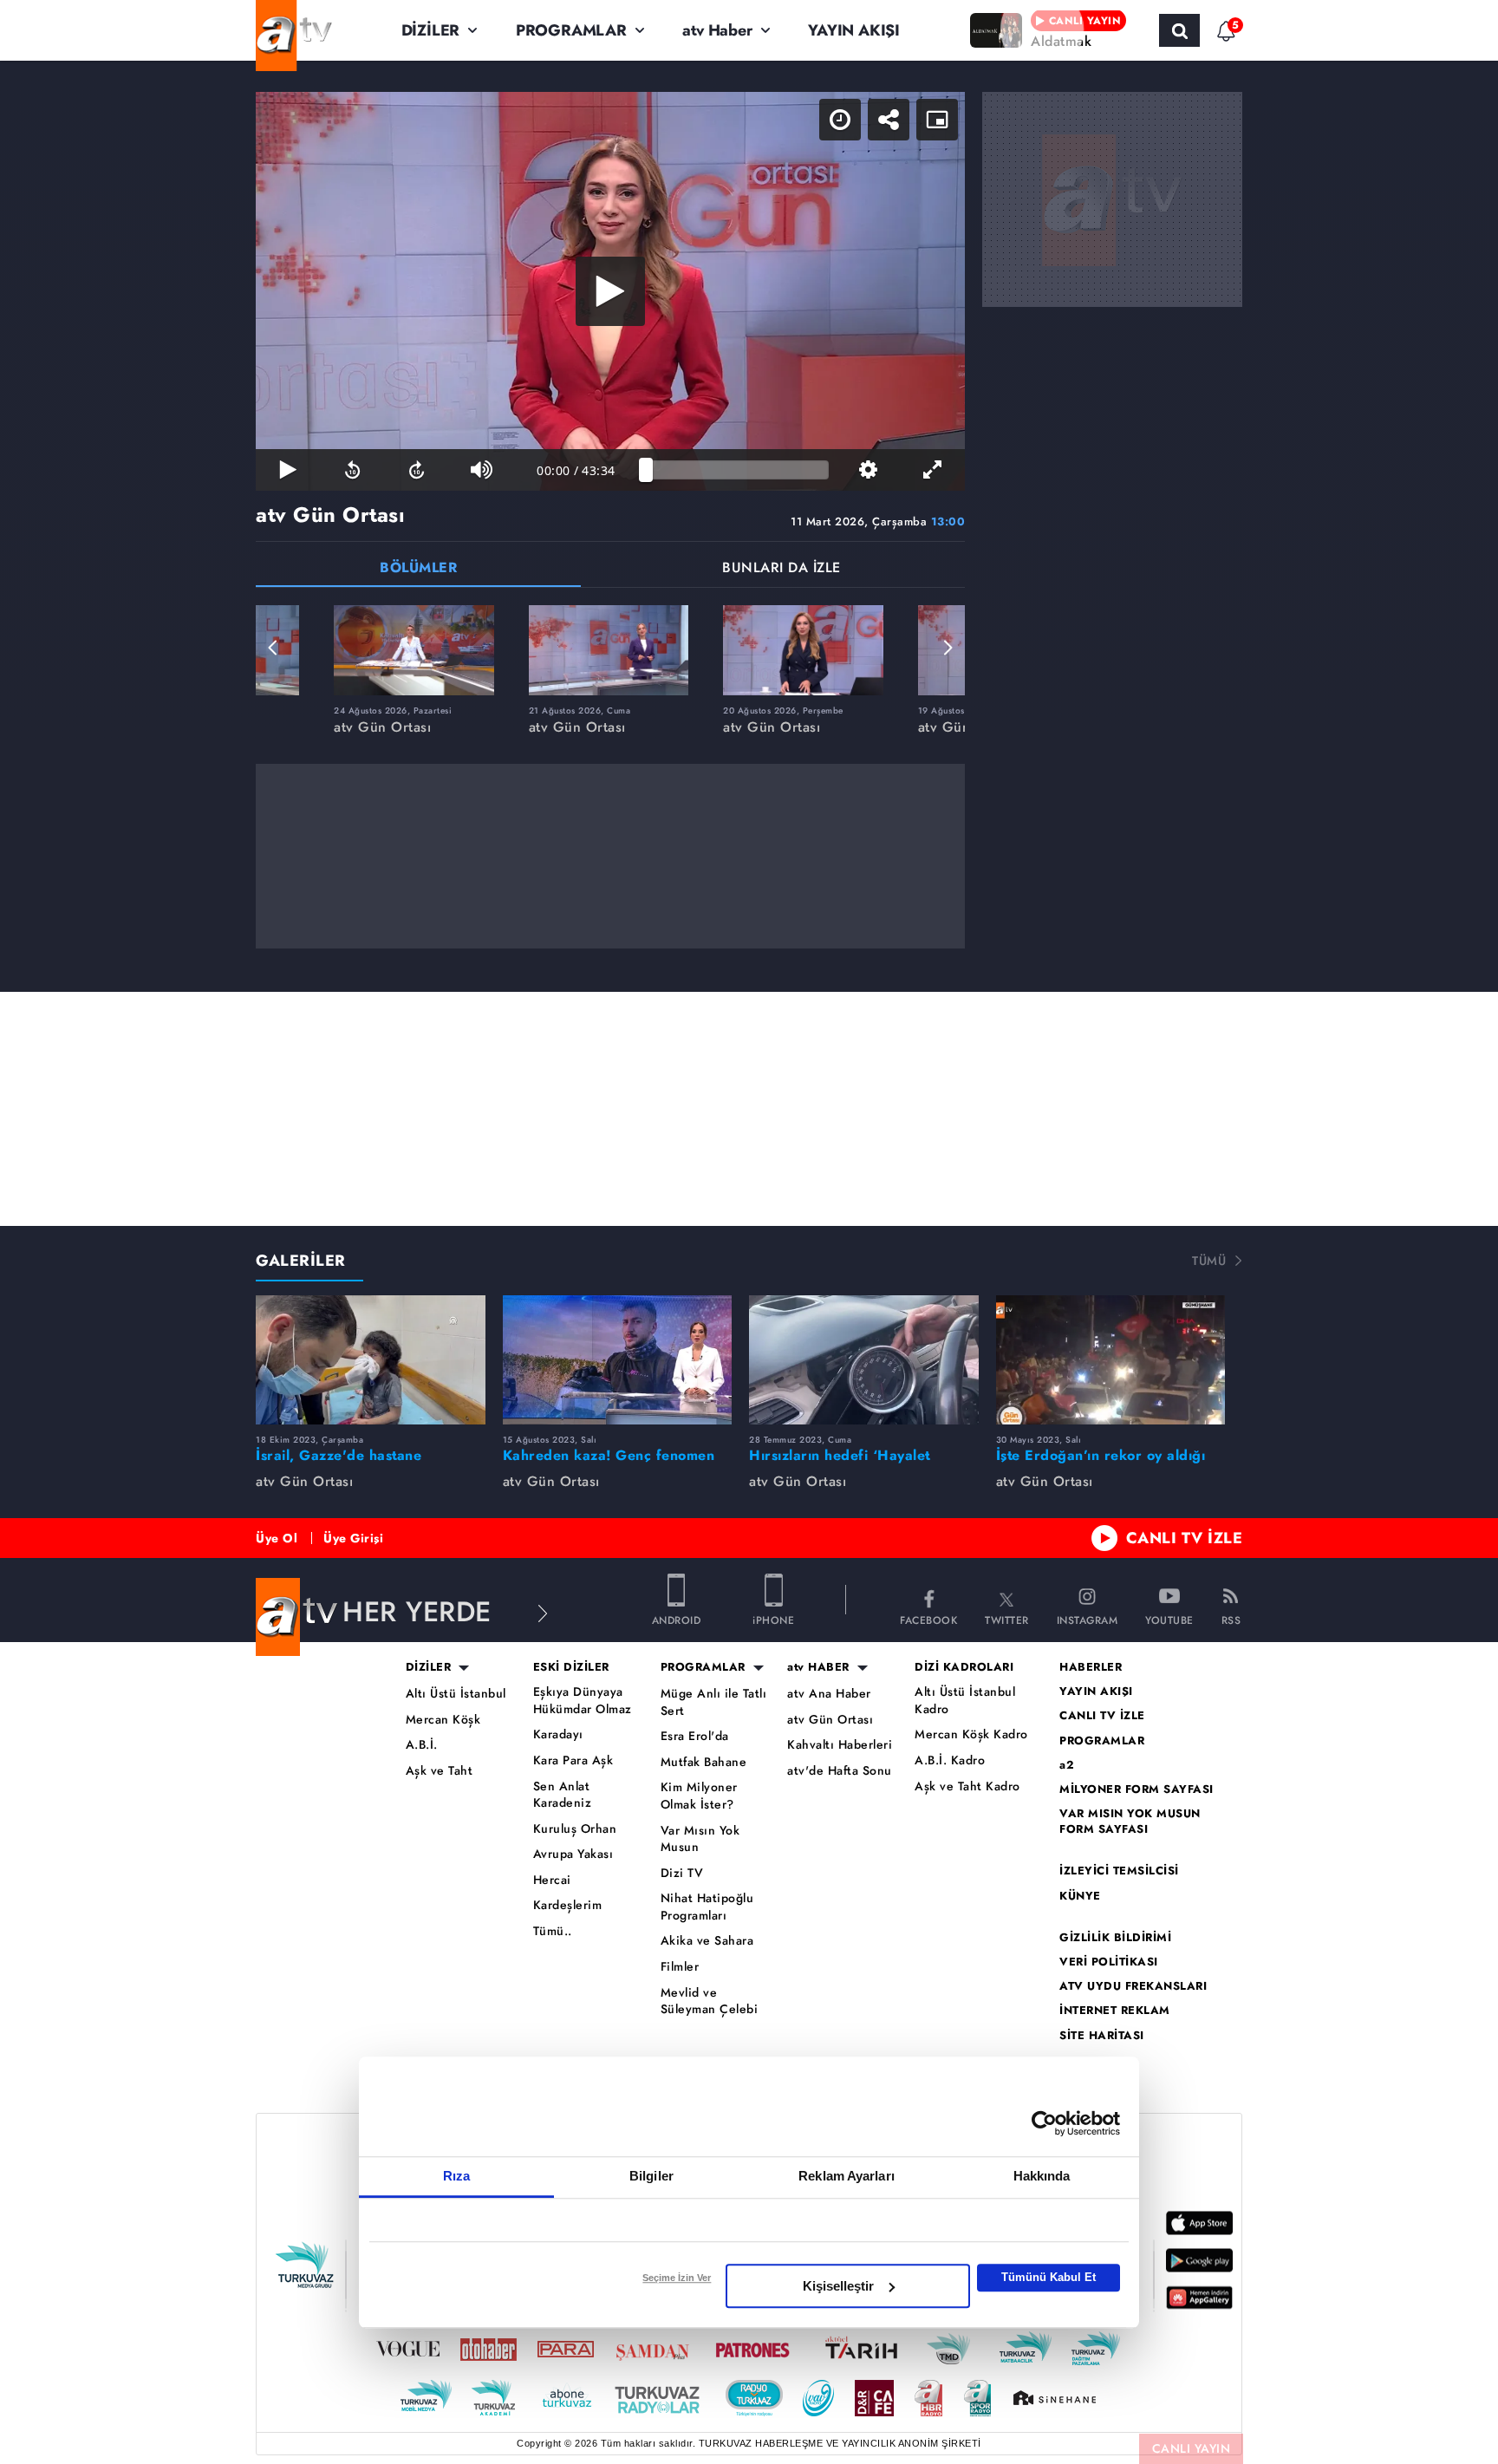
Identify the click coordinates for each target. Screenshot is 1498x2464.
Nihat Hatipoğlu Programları (707, 1907)
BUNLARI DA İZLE (782, 569)
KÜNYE (1080, 1896)
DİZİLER (431, 30)
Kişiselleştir (838, 2286)
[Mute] (481, 470)
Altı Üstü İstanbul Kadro (965, 1701)
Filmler (680, 1967)
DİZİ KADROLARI (964, 1667)
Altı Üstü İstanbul (456, 1694)
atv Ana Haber (829, 1694)
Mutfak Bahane (704, 1762)
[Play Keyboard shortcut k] (288, 470)
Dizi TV (682, 1873)
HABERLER (1091, 1667)
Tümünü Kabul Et (1049, 2277)
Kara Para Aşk (573, 1760)
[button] (273, 648)
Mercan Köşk (443, 1720)
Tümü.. (553, 1931)
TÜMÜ (1209, 1261)
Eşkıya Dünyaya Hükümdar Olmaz (583, 1701)
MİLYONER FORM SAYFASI (1137, 1789)
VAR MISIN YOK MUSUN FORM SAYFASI (1130, 1822)
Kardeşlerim (568, 1905)
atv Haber (717, 30)
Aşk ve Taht (440, 1771)
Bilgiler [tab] (651, 2176)
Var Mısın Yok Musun (700, 1839)
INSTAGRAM (1088, 1619)
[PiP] (937, 120)
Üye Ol (277, 1538)
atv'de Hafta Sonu (840, 1771)
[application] (610, 291)
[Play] (610, 291)
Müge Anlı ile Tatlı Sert (714, 1702)
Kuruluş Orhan (575, 1829)
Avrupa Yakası (573, 1854)
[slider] (737, 470)
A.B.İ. (422, 1745)
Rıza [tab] (456, 2176)
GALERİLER (301, 1261)
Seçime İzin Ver (677, 2278)
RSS (1231, 1619)
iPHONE (773, 1619)
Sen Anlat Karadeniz (563, 1795)
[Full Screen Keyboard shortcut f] (933, 470)
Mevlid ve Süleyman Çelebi (710, 2001)
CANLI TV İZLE (1185, 1538)
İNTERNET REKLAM (1115, 2011)
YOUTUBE (1169, 1619)
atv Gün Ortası (830, 1720)
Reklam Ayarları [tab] (847, 2176)
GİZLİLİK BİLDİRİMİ (1115, 1938)
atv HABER (818, 1667)
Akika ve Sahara (707, 1941)
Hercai (552, 1880)
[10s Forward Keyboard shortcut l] (417, 470)
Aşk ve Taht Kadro (967, 1786)
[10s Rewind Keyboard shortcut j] (352, 470)
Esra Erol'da (695, 1736)
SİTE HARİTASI (1102, 2036)
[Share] (889, 120)
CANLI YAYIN (1192, 2448)
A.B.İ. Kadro (950, 1760)
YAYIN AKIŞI (854, 30)
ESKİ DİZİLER (571, 1667)
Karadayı (558, 1734)
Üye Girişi (353, 1538)
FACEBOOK (928, 1619)
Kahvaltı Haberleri (840, 1745)
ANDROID (677, 1619)
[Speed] (840, 120)
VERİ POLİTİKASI (1109, 1962)
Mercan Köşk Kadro (971, 1734)
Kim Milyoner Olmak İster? (699, 1796)
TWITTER (1007, 1619)
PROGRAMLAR (571, 30)
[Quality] (868, 470)
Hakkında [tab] (1042, 2176)
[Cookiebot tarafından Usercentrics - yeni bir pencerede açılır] (1044, 2123)
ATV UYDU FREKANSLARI (1133, 1986)
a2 (1067, 1765)
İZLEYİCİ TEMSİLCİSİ (1119, 1871)
